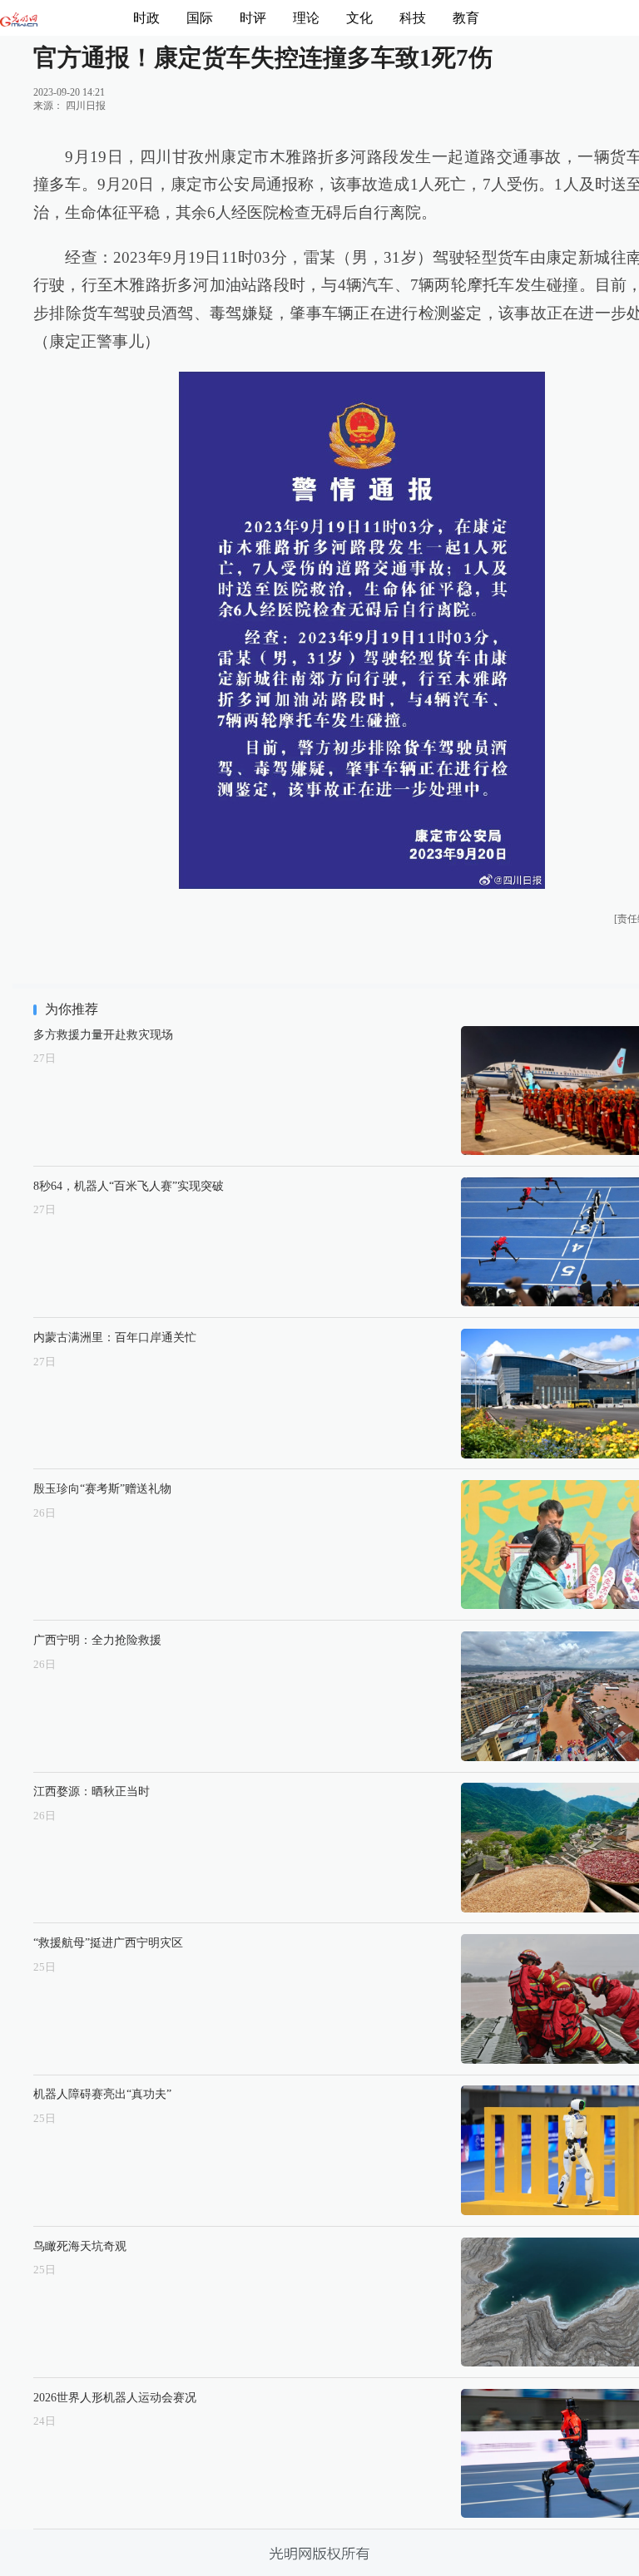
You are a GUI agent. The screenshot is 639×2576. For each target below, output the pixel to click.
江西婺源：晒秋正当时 (92, 1791)
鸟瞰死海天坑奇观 (80, 2246)
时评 (253, 18)
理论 (306, 18)
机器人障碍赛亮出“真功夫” (102, 2094)
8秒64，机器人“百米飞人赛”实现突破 (129, 1186)
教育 (466, 18)
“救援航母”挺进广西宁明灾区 (108, 1942)
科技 (413, 18)
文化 (359, 18)
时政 (146, 18)
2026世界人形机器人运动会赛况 (115, 2397)
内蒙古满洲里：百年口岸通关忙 (115, 1337)
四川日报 (86, 106)
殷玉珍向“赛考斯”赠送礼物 (102, 1488)
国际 (200, 18)
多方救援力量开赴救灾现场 (103, 1034)
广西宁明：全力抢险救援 (97, 1640)
